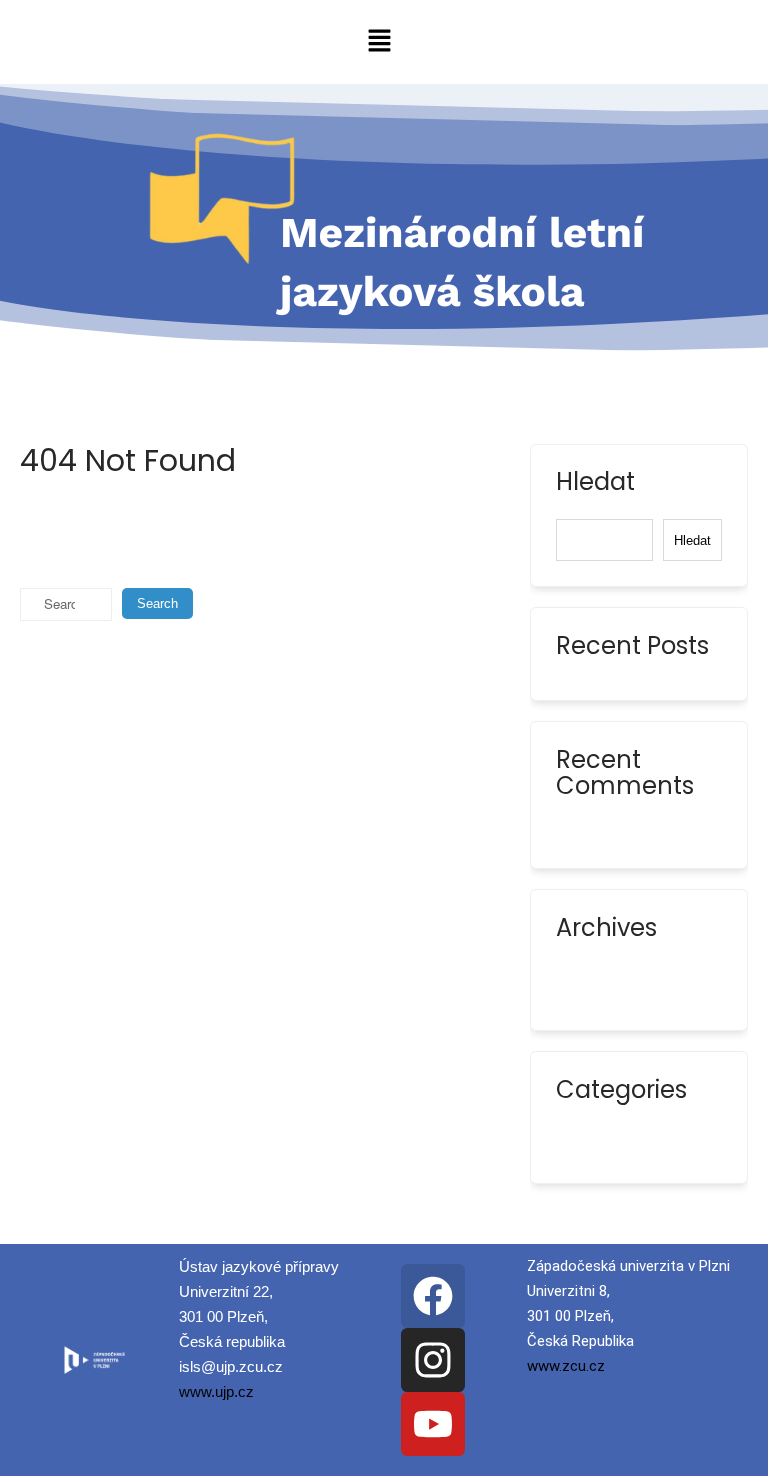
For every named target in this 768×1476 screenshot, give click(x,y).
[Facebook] (433, 1296)
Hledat (595, 484)
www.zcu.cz (566, 1366)
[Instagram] (433, 1360)
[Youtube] (433, 1424)
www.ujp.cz (216, 1391)
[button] (380, 42)
